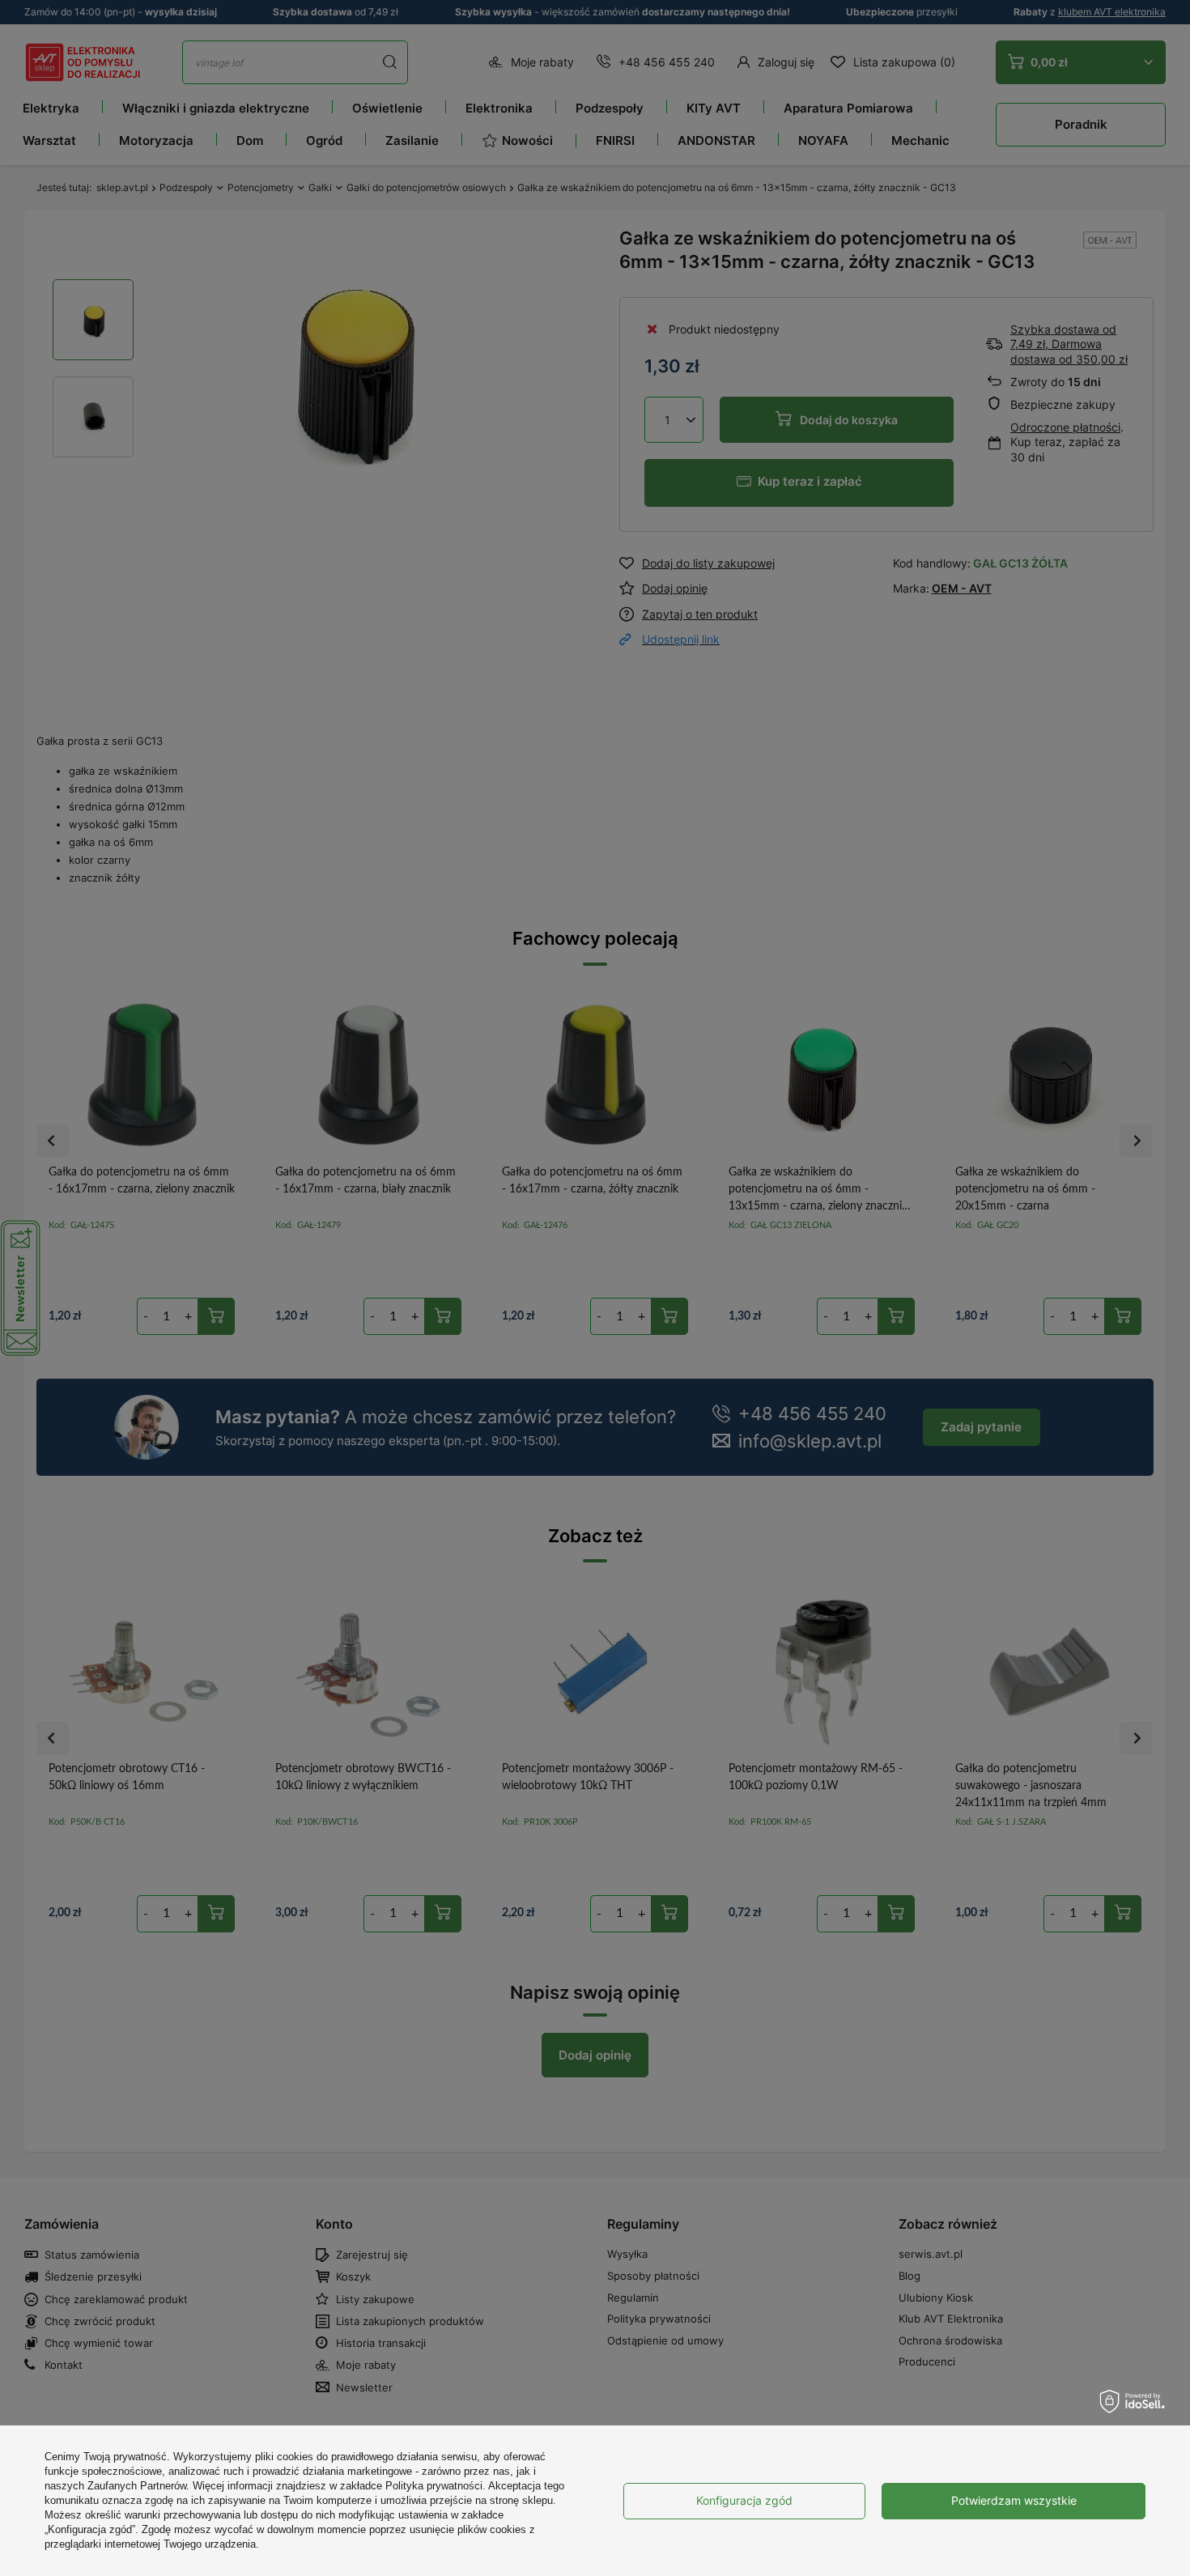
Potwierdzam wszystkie (1014, 2500)
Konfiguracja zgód (744, 2500)
